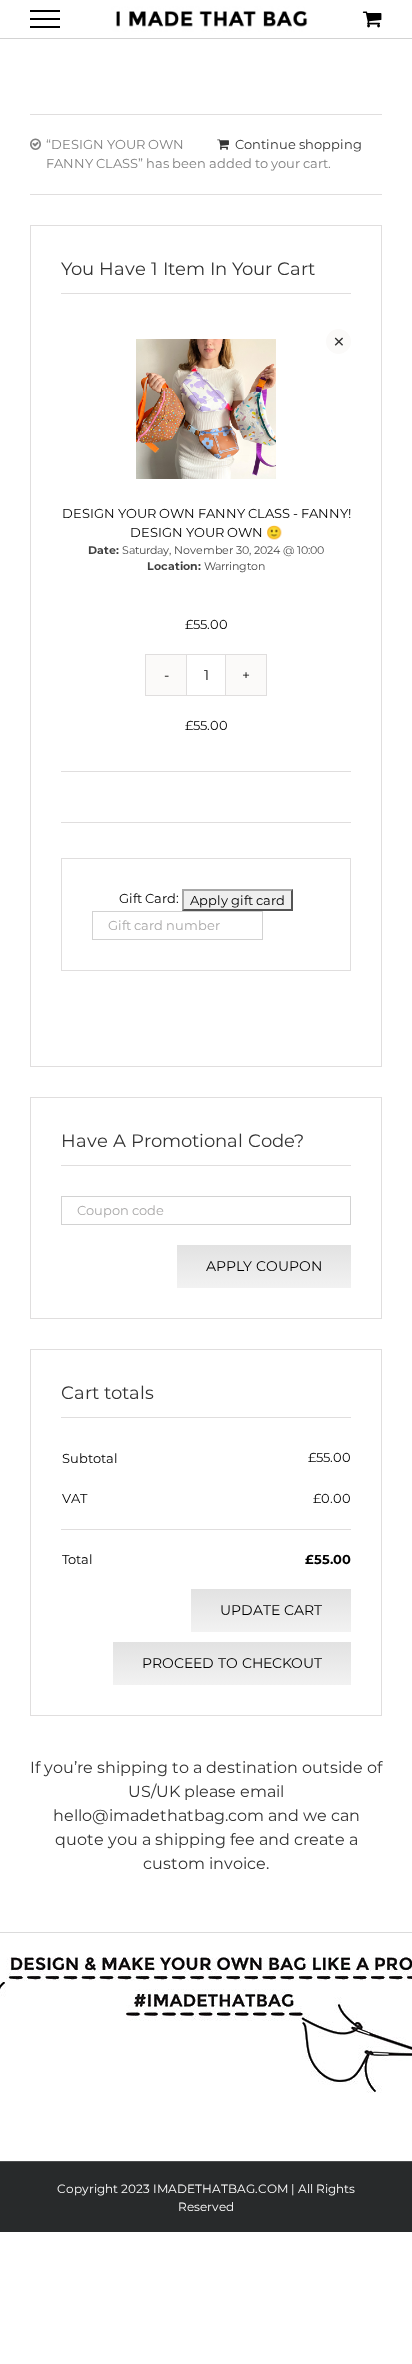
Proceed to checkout (232, 1663)
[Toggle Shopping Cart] (372, 18)
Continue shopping (298, 144)
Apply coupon (264, 1266)
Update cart (271, 1610)
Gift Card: (149, 898)
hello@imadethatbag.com (158, 1815)
